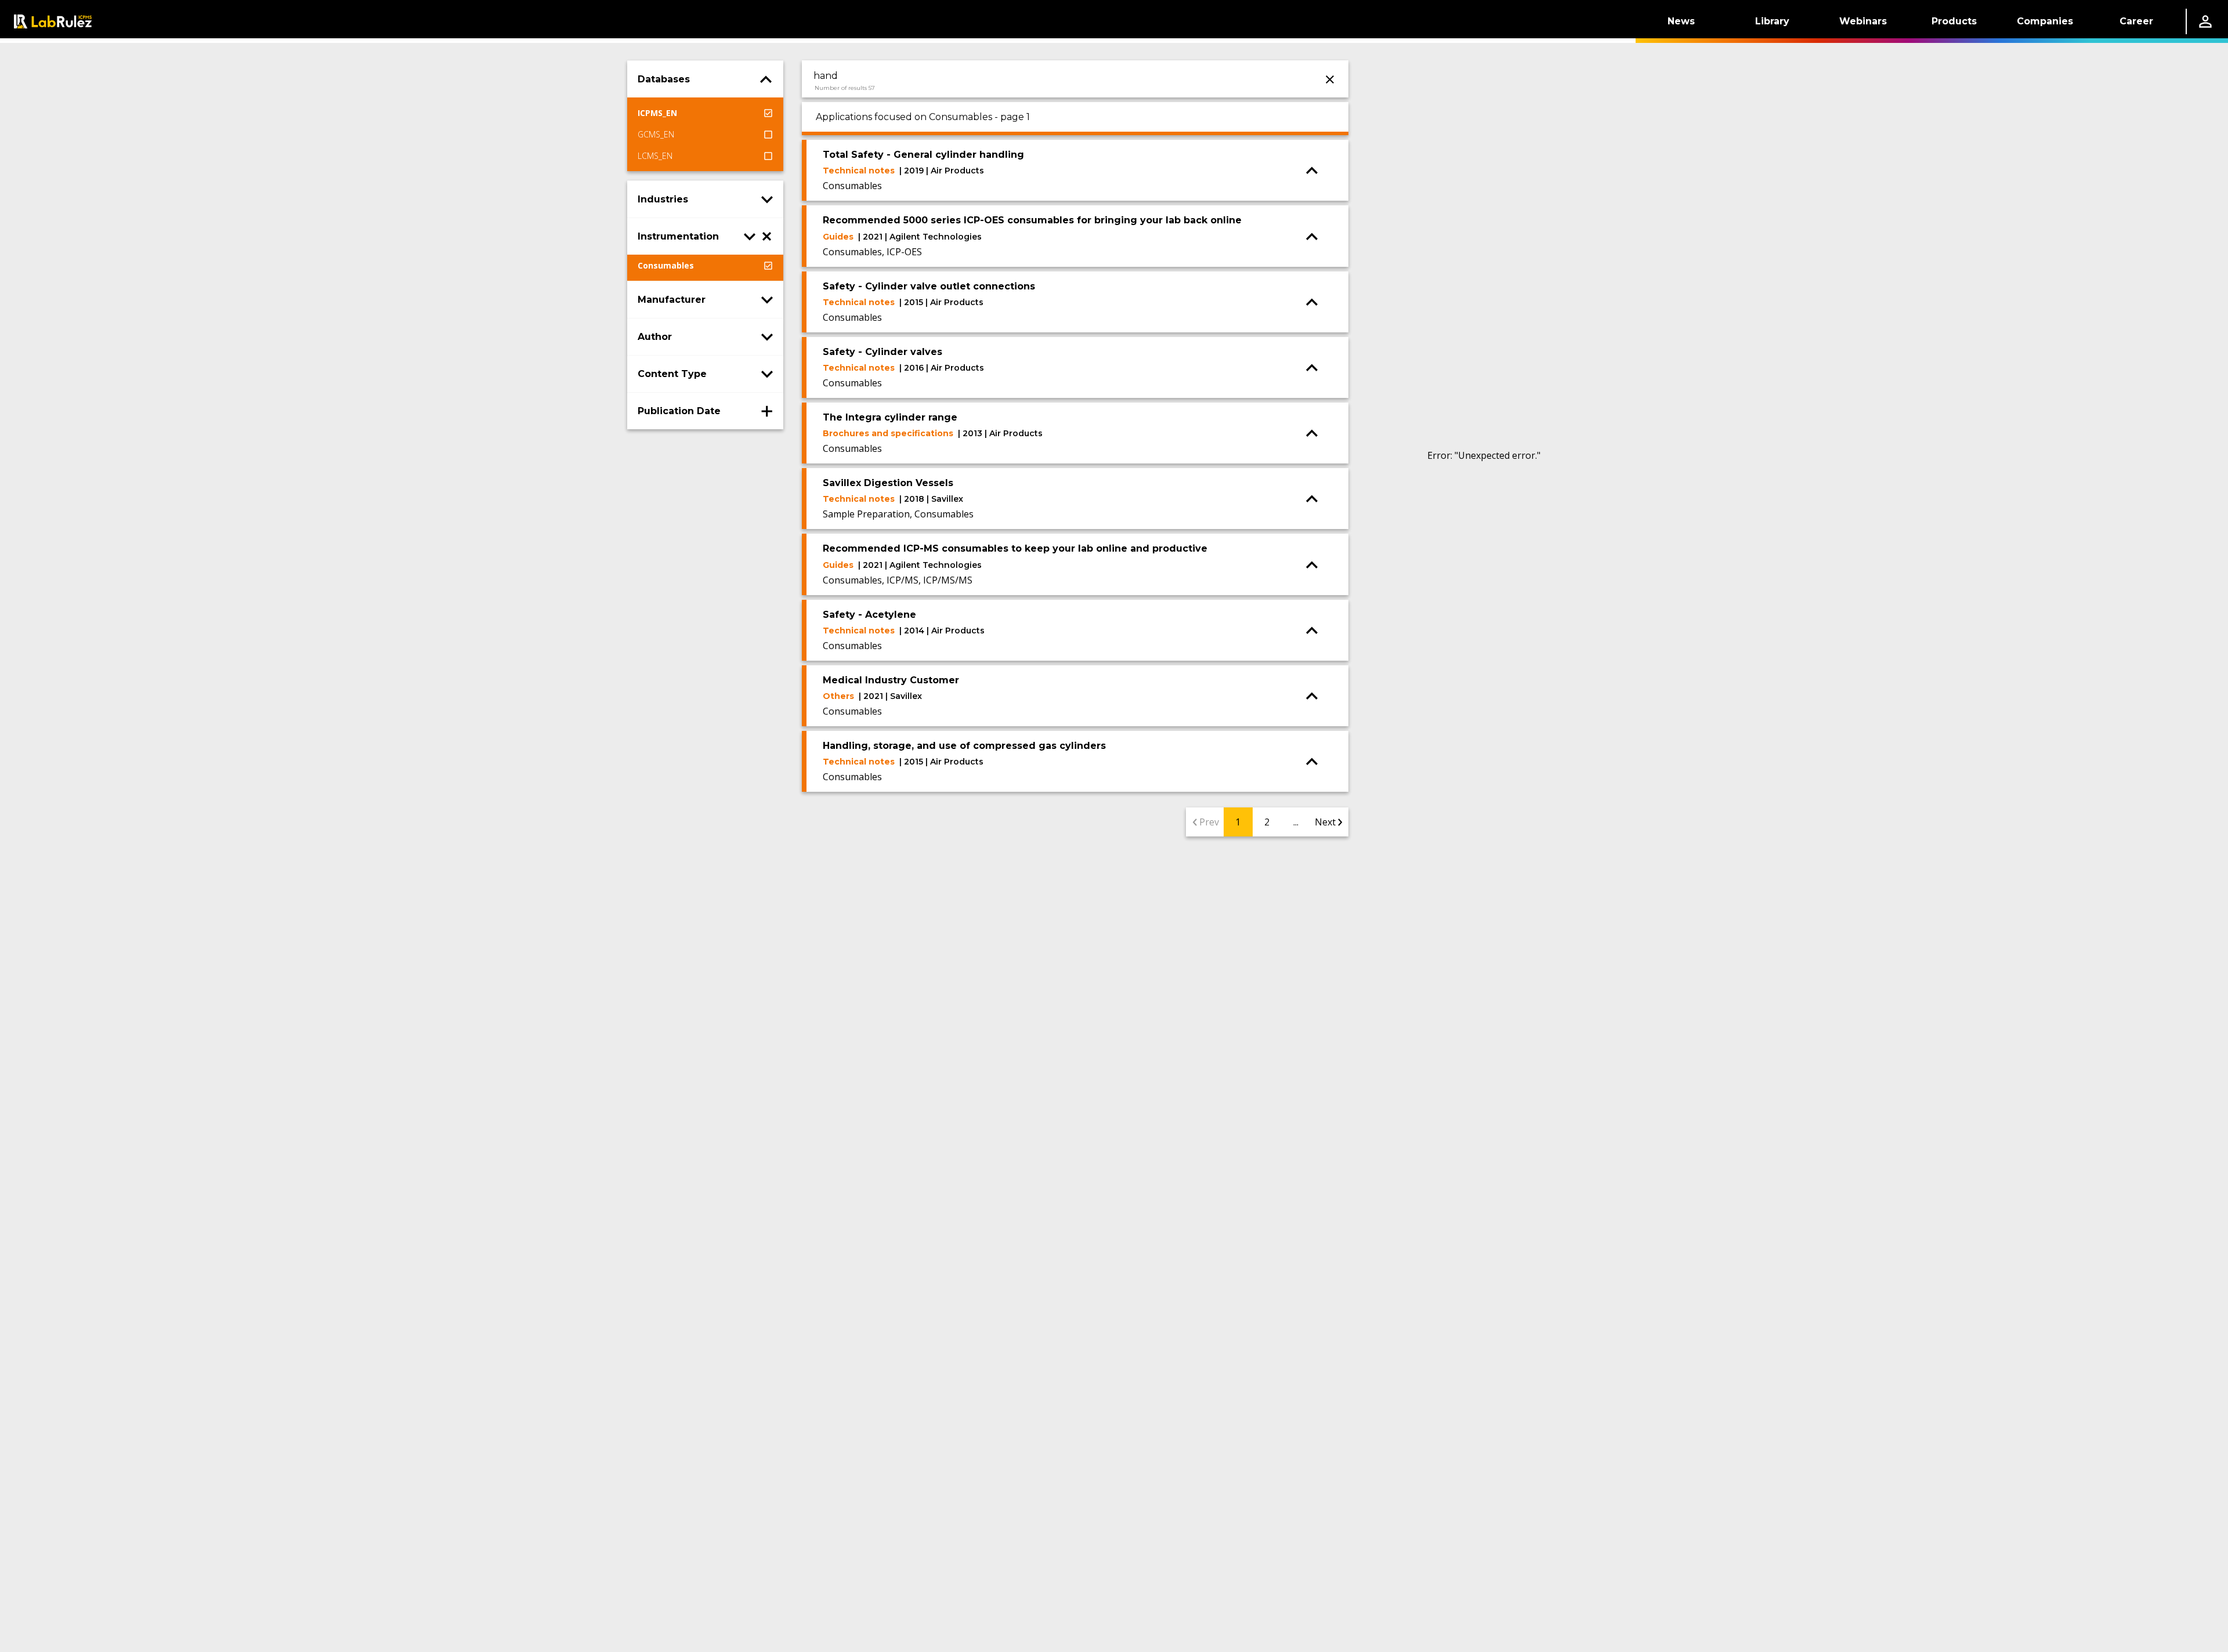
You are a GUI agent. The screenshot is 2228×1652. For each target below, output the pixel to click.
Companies (2045, 21)
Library (1772, 21)
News (1681, 21)
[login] (2205, 21)
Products (1954, 21)
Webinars (1863, 21)
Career (2136, 21)
